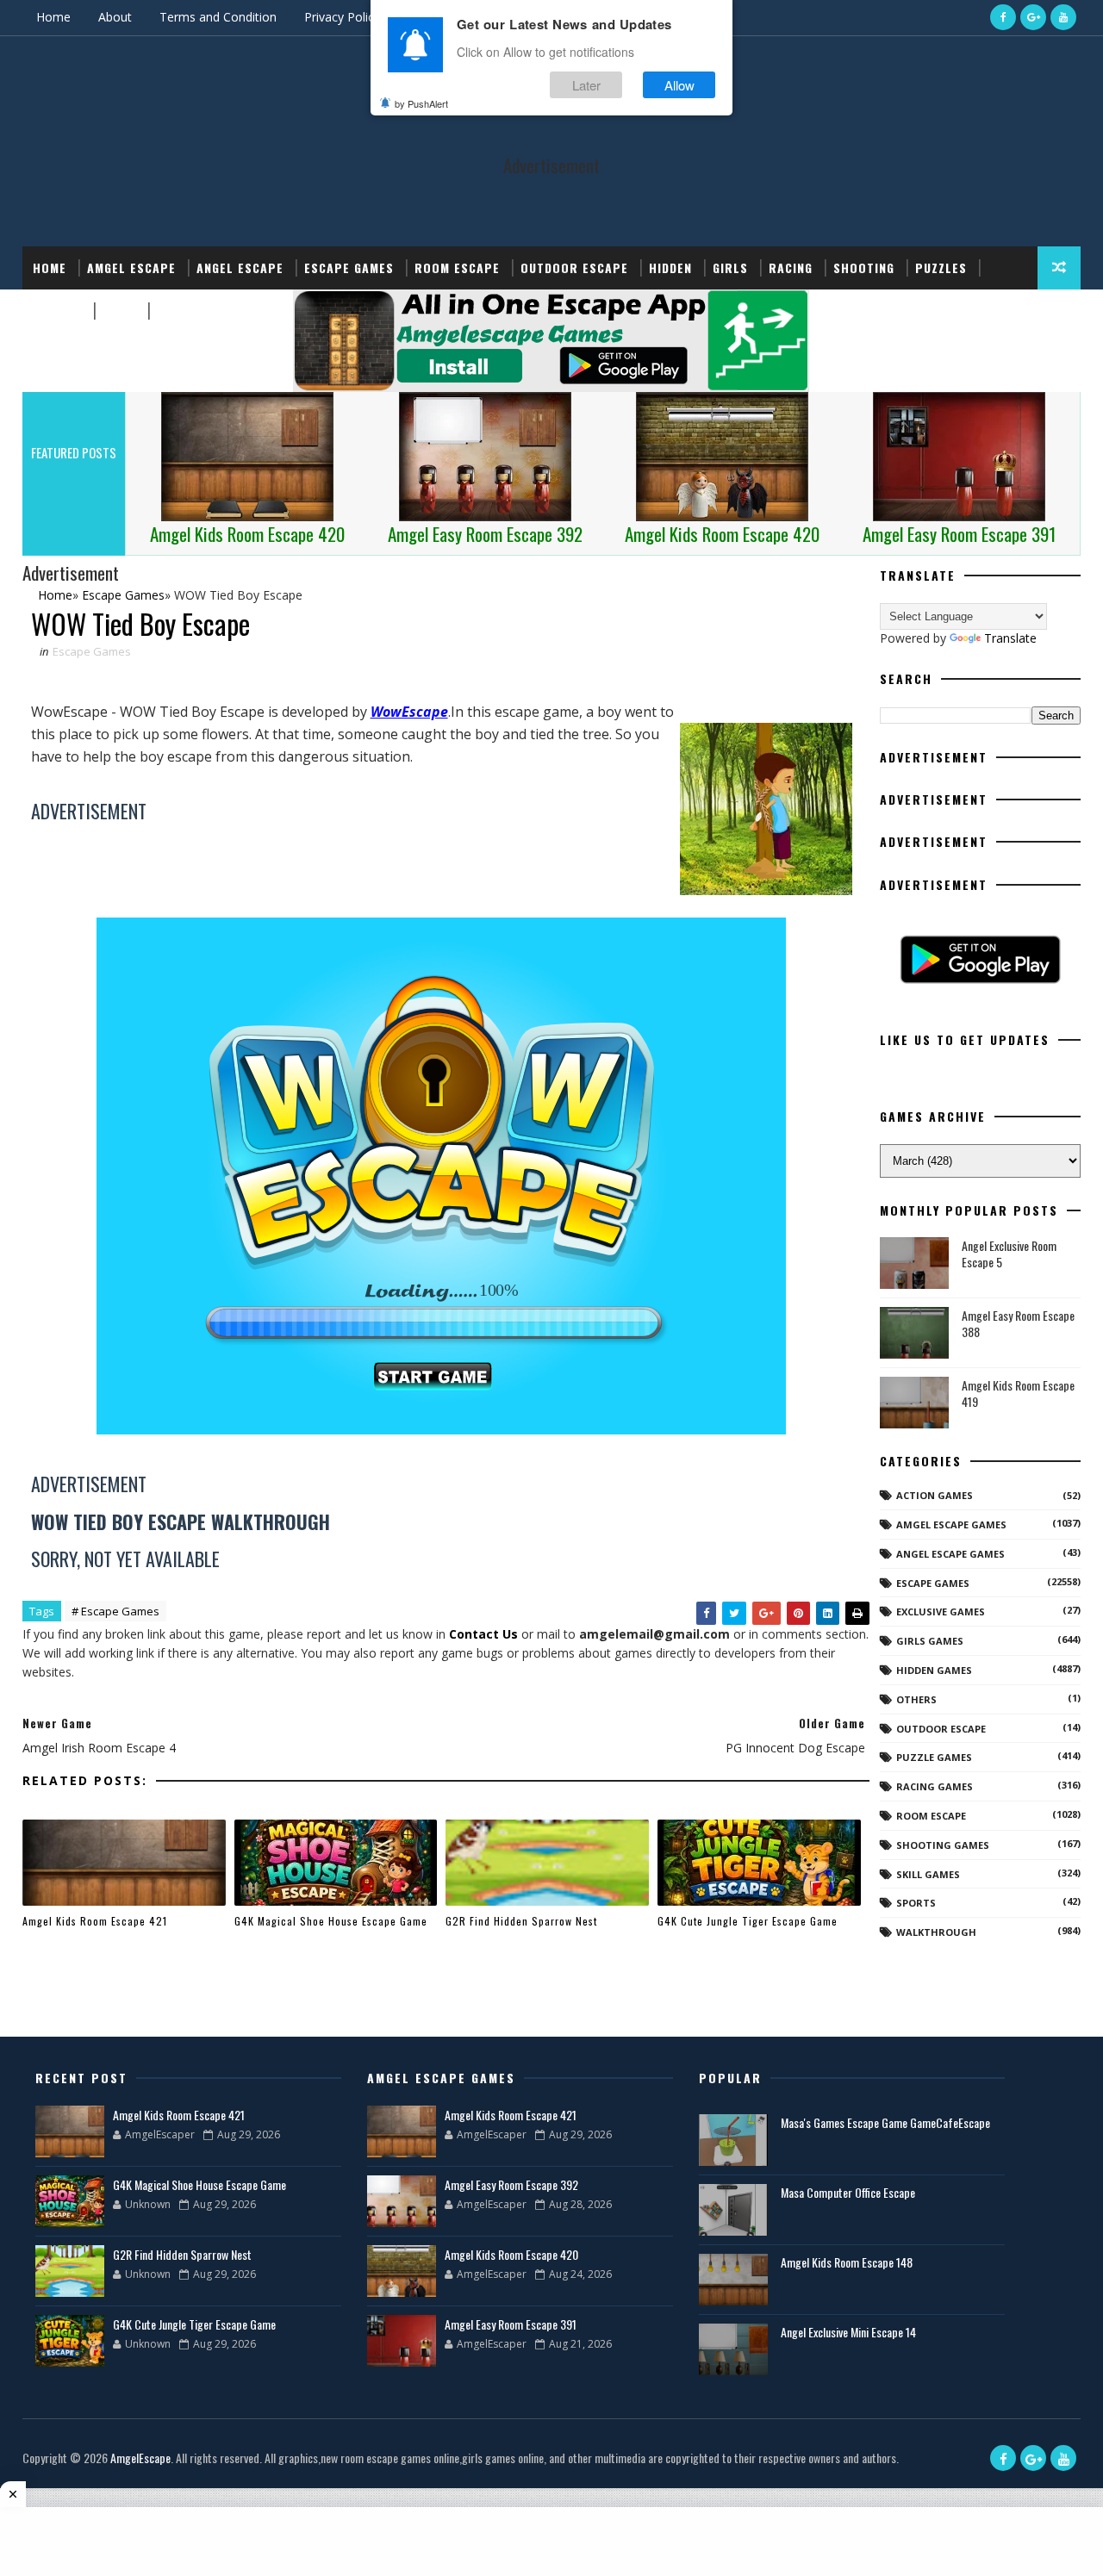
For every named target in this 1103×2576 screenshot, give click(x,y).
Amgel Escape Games (951, 1524)
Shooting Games (943, 1845)
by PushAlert (421, 103)
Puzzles (941, 268)
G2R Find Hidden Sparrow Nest (521, 1921)
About (115, 17)
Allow (679, 85)
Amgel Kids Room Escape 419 (1018, 1394)
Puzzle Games (934, 1757)
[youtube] (1063, 17)
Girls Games (930, 1641)
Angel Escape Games (950, 1554)
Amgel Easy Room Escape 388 (1018, 1324)
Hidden (670, 268)
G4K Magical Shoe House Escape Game (331, 1921)
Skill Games (928, 1874)
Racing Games (935, 1786)
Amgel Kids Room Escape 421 (95, 1921)
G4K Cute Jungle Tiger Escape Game (748, 1921)
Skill (119, 311)
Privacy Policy (342, 17)
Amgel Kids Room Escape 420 (511, 2254)
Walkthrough (936, 1932)
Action (179, 311)
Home (53, 17)
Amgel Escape (131, 268)
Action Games (935, 1495)
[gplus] (1033, 17)
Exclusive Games (941, 1612)
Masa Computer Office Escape (848, 2192)
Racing (791, 268)
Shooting (864, 268)
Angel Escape (240, 268)
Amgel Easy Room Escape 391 (511, 2324)
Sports (57, 311)
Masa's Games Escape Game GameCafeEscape (885, 2122)
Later (586, 85)
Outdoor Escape (574, 268)
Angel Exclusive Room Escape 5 (1009, 1254)
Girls (730, 268)
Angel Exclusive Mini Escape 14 (848, 2332)
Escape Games (349, 268)
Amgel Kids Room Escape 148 (847, 2262)
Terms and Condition (218, 17)
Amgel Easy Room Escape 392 (511, 2184)
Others (916, 1699)
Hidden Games (934, 1670)
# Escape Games (115, 1611)
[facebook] (1003, 17)
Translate (1010, 638)
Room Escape (457, 268)
